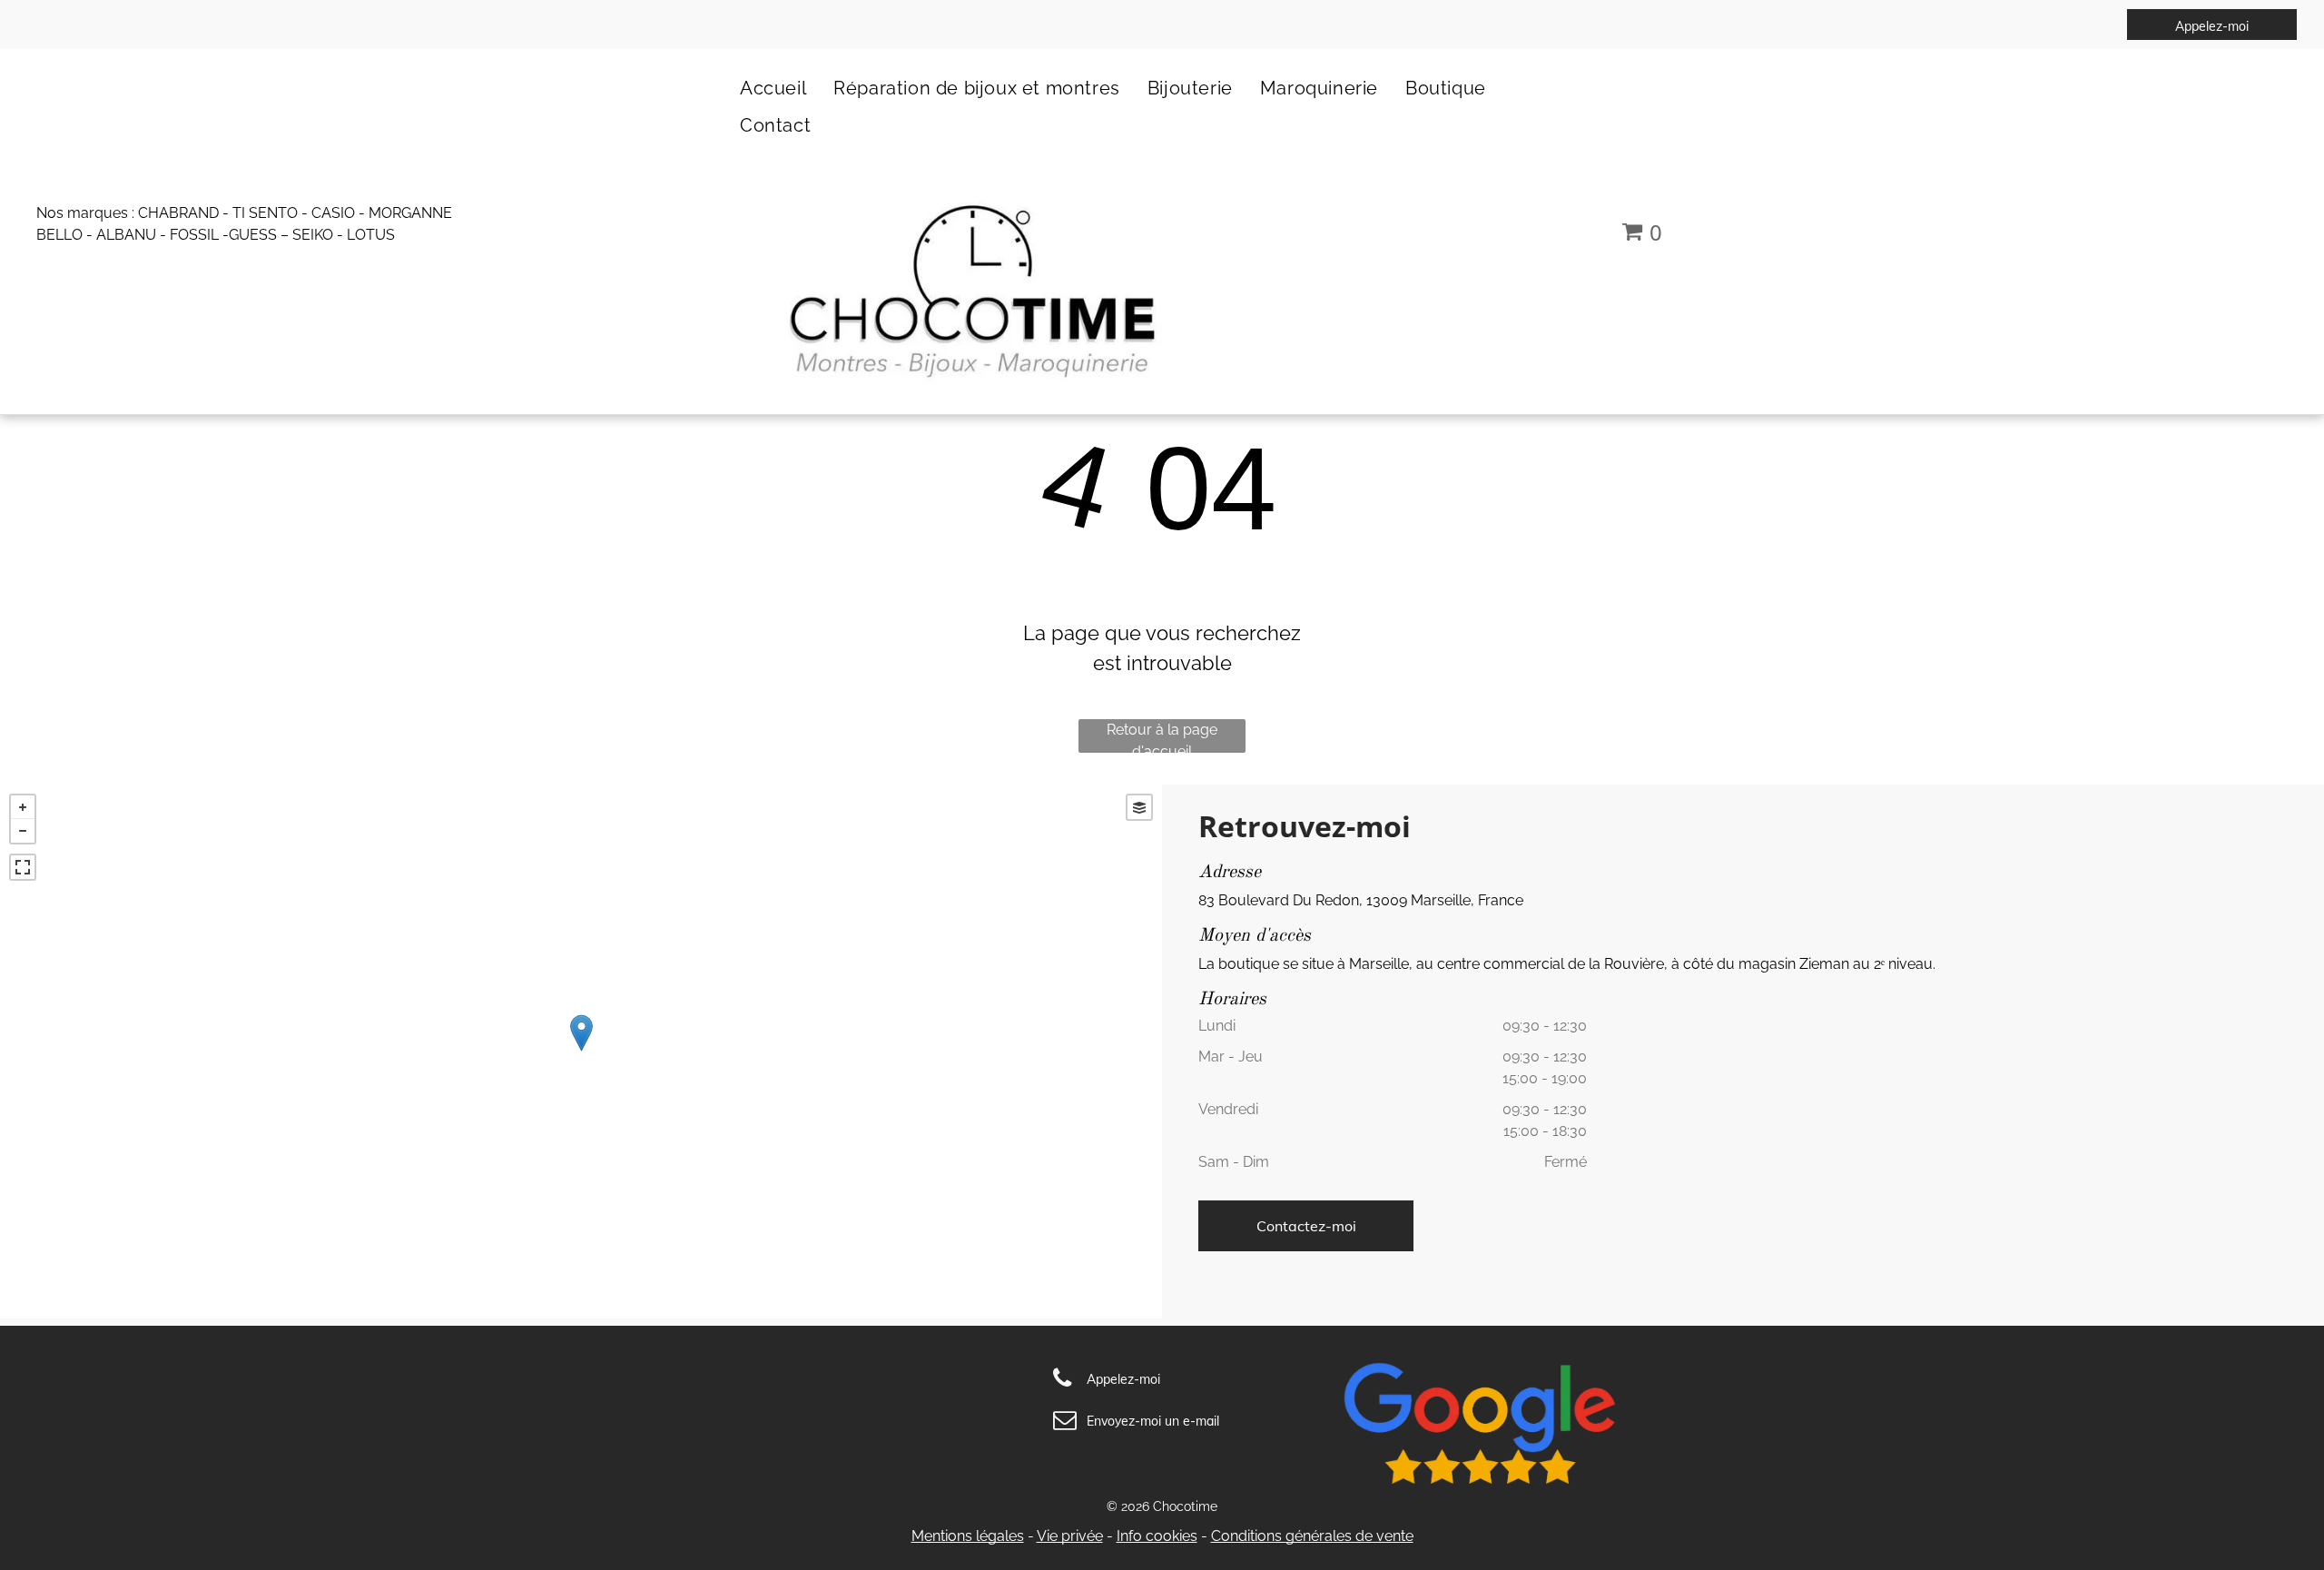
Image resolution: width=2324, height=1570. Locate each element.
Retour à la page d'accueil (1162, 737)
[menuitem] (773, 88)
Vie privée (1070, 1536)
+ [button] (23, 807)
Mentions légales (968, 1536)
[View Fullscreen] (23, 867)
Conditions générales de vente (1312, 1536)
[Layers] (1139, 807)
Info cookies (1157, 1536)
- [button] (23, 831)
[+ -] (581, 1052)
